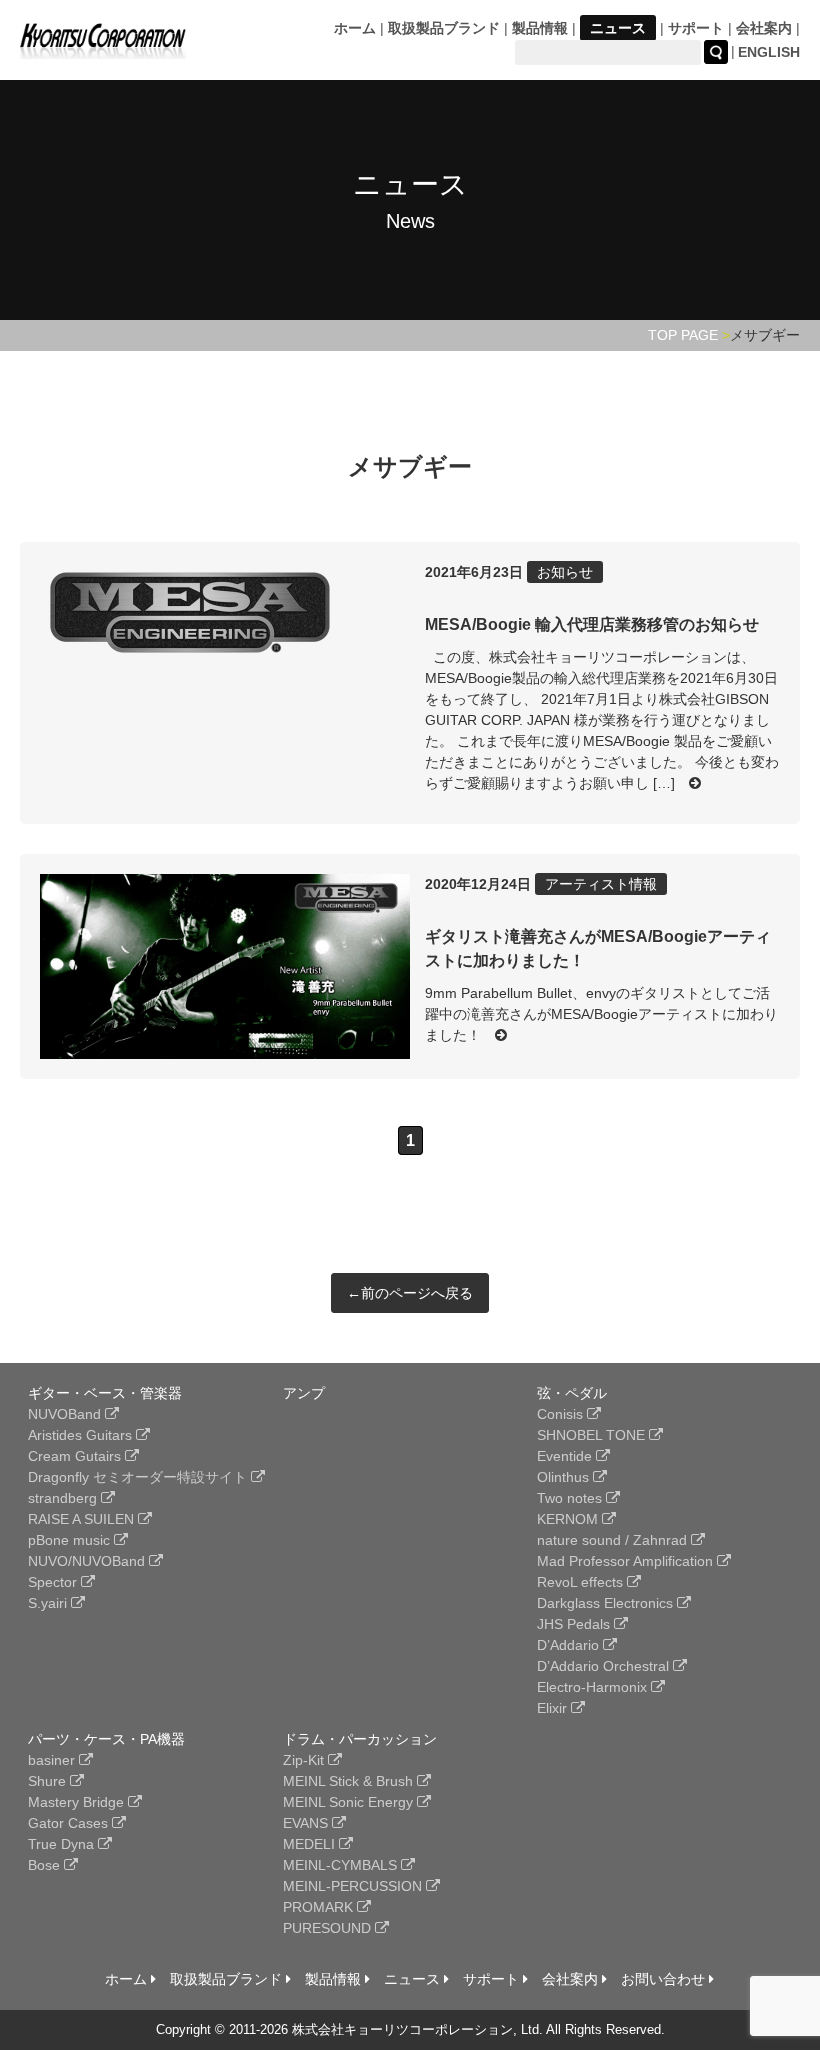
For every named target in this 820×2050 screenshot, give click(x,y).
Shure (49, 1781)
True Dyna (63, 1844)
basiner (53, 1760)
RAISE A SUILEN (83, 1519)
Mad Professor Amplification (627, 1561)
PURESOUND (329, 1928)
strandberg (64, 1498)
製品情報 (540, 28)
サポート (696, 28)
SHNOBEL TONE (593, 1435)
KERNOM (569, 1519)
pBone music (71, 1540)
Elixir (554, 1708)
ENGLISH (769, 52)
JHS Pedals (575, 1624)
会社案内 (764, 28)
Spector (54, 1582)
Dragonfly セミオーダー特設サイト (139, 1477)
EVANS (307, 1823)
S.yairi (49, 1603)
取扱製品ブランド (444, 28)
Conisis (562, 1414)
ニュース (618, 28)
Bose (46, 1865)
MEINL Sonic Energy (350, 1802)
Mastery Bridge (78, 1802)
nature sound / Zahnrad (614, 1540)
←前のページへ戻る (410, 1293)
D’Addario (570, 1645)
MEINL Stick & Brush (350, 1781)
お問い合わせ (665, 1979)
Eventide (566, 1456)
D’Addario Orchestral (605, 1666)
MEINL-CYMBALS (342, 1865)
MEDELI (311, 1844)
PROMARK (320, 1907)
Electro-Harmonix (594, 1687)
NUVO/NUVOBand (88, 1561)
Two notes (571, 1498)
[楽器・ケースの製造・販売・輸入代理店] (103, 46)
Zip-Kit (305, 1760)
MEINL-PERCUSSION (354, 1886)
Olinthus (565, 1477)
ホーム (355, 28)
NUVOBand (66, 1414)
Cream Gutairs (76, 1456)
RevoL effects (582, 1582)
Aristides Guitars (82, 1435)
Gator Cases (70, 1823)
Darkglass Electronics (607, 1603)
